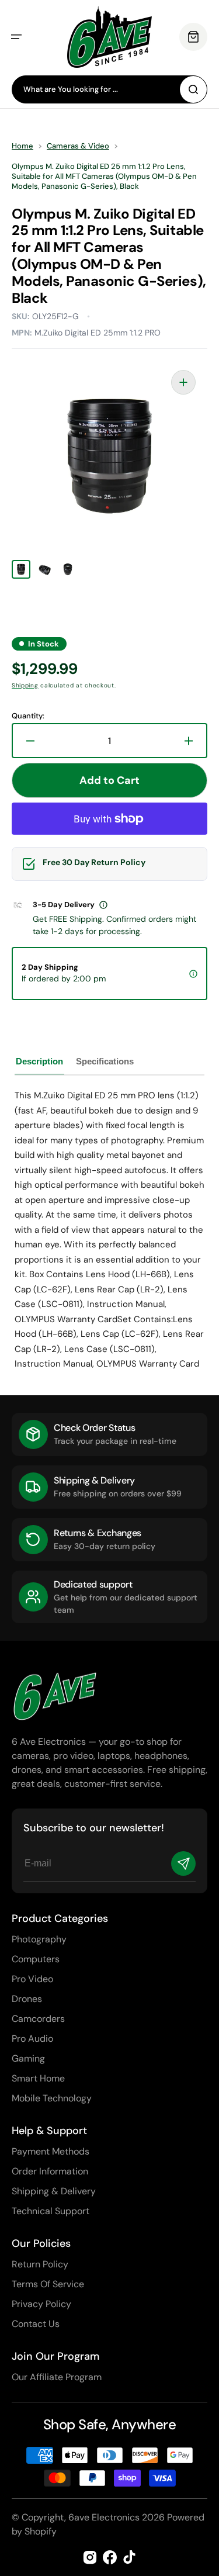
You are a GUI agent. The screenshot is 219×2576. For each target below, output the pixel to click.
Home (22, 146)
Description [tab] (39, 1061)
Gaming (28, 2058)
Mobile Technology (52, 2098)
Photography (39, 1939)
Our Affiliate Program (57, 2377)
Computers (36, 1959)
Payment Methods (51, 2151)
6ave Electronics (104, 2517)
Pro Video (32, 1979)
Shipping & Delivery (54, 2191)
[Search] (193, 89)
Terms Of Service (48, 2284)
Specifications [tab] (105, 1061)
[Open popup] (103, 905)
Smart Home (38, 2078)
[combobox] (109, 89)
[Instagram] (90, 2557)
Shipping (25, 685)
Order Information (50, 2171)
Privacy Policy (41, 2304)
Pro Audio (32, 2039)
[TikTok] (130, 2557)
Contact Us (36, 2324)
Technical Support (51, 2211)
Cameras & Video (78, 146)
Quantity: (28, 716)
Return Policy (40, 2264)
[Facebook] (110, 2557)
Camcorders (38, 2019)
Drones (27, 1999)
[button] (16, 37)
